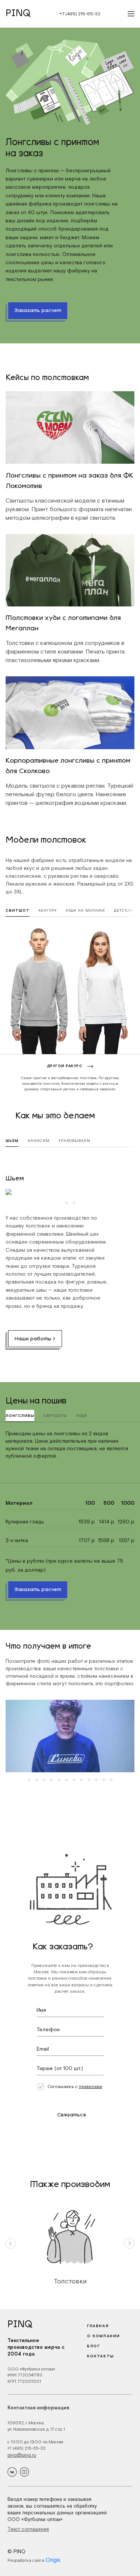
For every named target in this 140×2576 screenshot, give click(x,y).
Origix (53, 2560)
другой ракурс (65, 1066)
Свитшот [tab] (18, 910)
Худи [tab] (82, 1416)
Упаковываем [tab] (74, 1141)
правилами (91, 2087)
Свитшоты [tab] (55, 1416)
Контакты (101, 2356)
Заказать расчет (38, 311)
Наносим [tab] (39, 1141)
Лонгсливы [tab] (20, 1416)
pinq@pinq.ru (22, 2455)
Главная (98, 2326)
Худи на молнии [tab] (85, 910)
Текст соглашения (28, 2529)
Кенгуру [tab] (48, 910)
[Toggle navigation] (129, 14)
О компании (104, 2336)
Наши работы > (35, 1339)
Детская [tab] (123, 910)
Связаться (71, 2115)
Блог (94, 2346)
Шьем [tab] (12, 1141)
